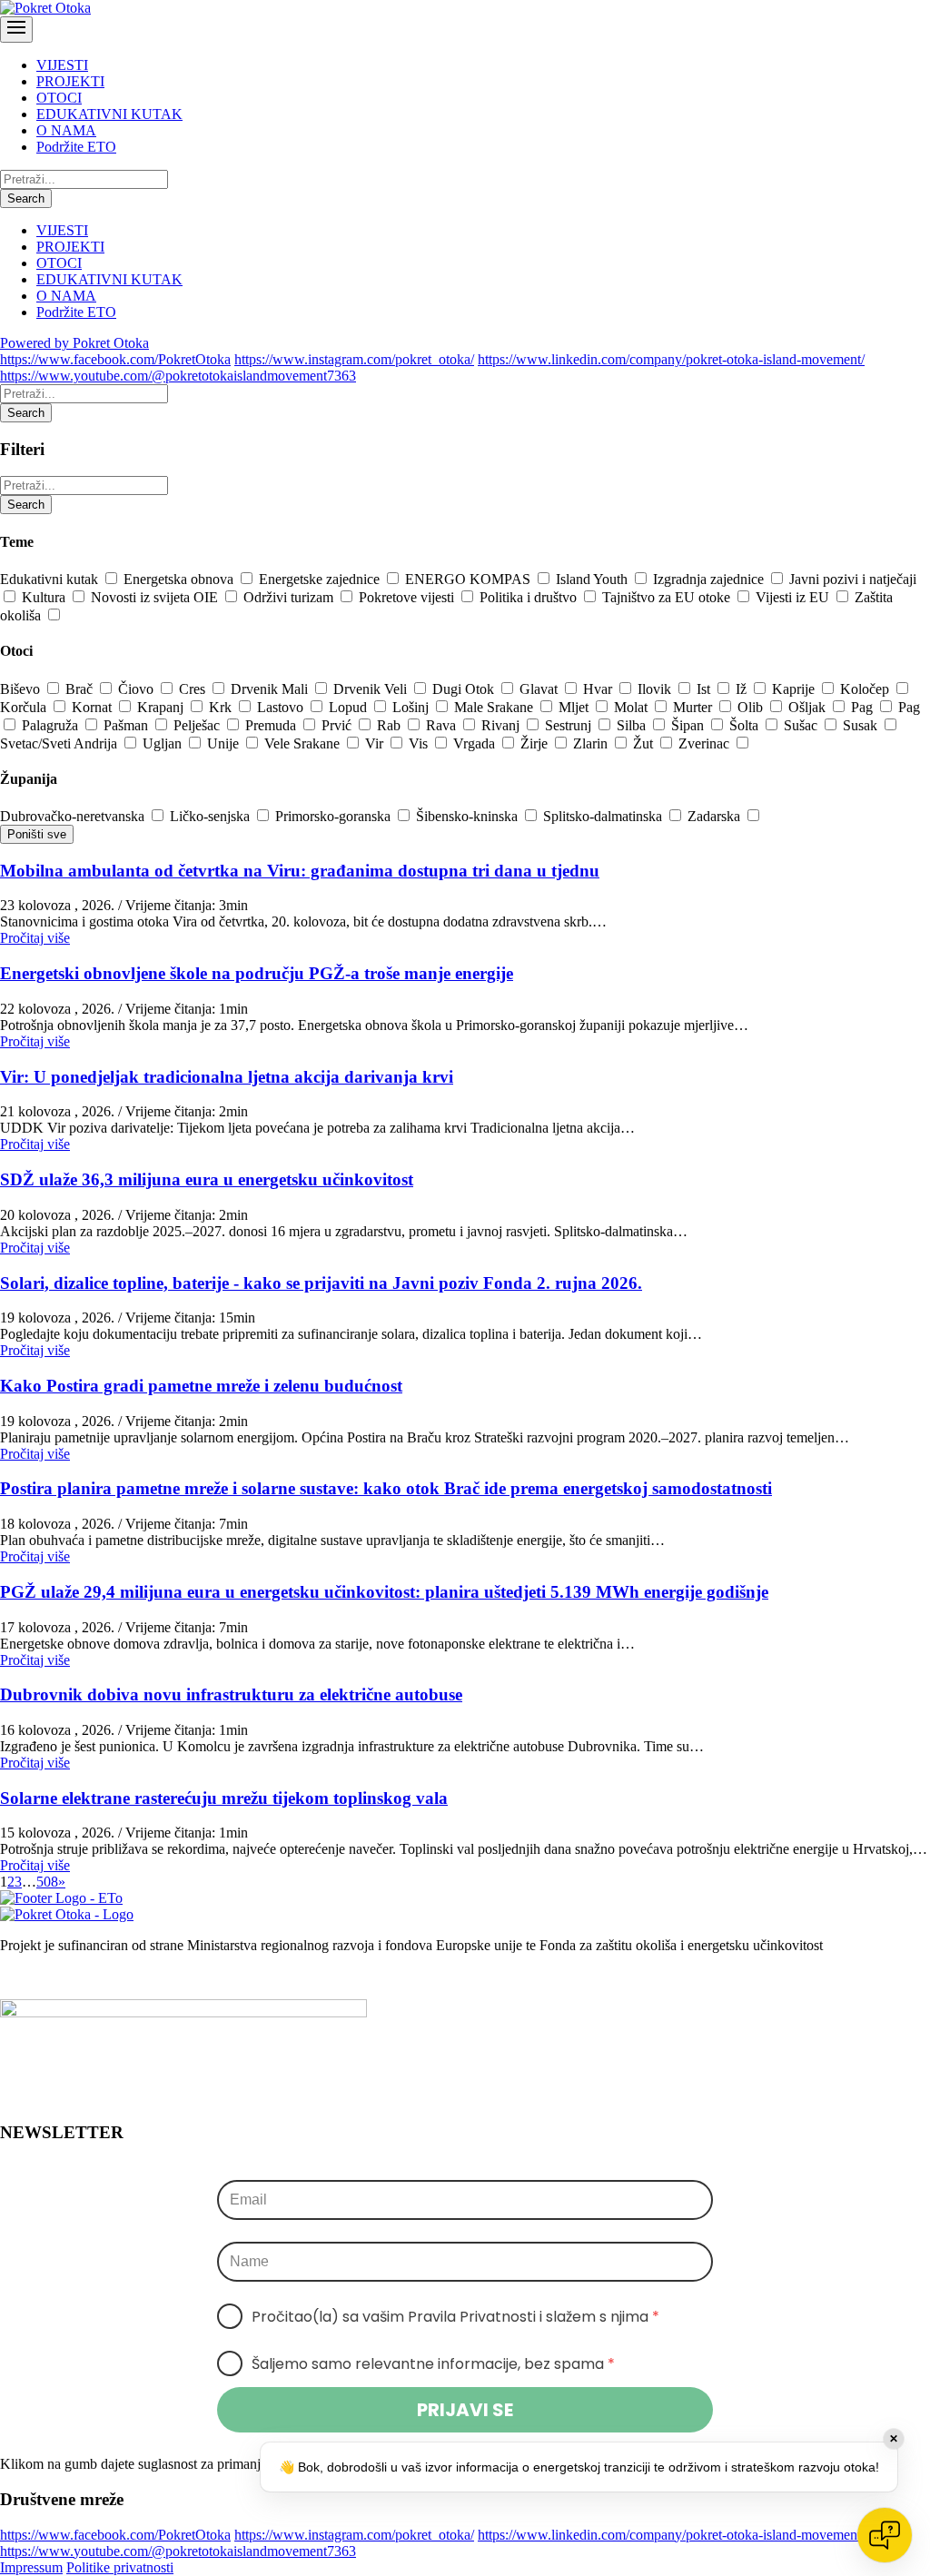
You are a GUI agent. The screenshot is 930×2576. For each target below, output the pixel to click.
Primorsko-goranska (335, 816)
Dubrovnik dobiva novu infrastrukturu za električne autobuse (231, 1694)
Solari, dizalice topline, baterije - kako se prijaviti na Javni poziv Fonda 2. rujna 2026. (321, 1283)
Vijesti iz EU (794, 597)
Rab (391, 725)
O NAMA (66, 130)
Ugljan (164, 743)
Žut (645, 743)
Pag (864, 707)
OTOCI (59, 98)
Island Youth (594, 579)
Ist (705, 689)
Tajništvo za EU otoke (668, 597)
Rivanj (502, 725)
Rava (443, 725)
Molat (633, 707)
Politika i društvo (530, 597)
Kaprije (795, 689)
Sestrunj (570, 725)
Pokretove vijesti (408, 597)
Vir (376, 743)
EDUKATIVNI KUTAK (109, 114)
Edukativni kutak (51, 579)
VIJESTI (62, 65)
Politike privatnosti (120, 2567)
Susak (862, 725)
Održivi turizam (290, 597)
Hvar (599, 689)
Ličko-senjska (212, 816)
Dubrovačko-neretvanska (74, 816)
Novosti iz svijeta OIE (156, 597)
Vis (420, 743)
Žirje (536, 743)
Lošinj (412, 707)
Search (26, 198)
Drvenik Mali (271, 689)
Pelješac (198, 725)
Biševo (22, 689)
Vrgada (476, 743)
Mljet (575, 707)
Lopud (350, 707)
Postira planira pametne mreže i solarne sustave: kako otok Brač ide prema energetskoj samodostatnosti (386, 1488)
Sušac (802, 725)
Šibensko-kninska (469, 816)
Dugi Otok (465, 689)
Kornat (94, 707)
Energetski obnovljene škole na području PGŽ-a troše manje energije (257, 973)
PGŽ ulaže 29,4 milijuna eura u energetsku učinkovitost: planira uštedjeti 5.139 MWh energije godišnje (384, 1592)
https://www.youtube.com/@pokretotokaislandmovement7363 (178, 376)
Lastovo (282, 707)
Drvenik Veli (372, 689)
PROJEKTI (70, 81)
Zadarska (716, 816)
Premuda (272, 725)
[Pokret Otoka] (45, 8)
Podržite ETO (76, 147)
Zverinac (706, 743)
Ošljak (809, 707)
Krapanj (162, 707)
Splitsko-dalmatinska (604, 816)
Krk (222, 707)
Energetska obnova (180, 579)
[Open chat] (885, 2535)
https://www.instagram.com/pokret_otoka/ (354, 359)
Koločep (866, 689)
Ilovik (656, 689)
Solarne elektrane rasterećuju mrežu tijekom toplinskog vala (224, 1798)
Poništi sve (37, 834)
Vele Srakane (304, 743)
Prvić (338, 725)
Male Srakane (495, 707)
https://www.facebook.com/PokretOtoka (115, 359)
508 (47, 1882)
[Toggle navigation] (16, 30)
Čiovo (138, 689)
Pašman (128, 725)
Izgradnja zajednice (710, 579)
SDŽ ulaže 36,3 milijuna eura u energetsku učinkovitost (207, 1179)
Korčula (25, 707)
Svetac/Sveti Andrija (60, 743)
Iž (743, 689)
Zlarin (592, 743)
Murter (694, 707)
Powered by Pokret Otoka (74, 343)
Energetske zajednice (321, 579)
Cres (194, 689)
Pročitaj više (35, 938)
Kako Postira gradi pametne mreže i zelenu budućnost (201, 1386)
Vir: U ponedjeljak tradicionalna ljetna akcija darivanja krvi (227, 1077)
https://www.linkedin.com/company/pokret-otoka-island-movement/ (671, 359)
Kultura (45, 597)
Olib (752, 707)
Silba (633, 725)
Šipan (689, 725)
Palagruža (52, 725)
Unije (225, 743)
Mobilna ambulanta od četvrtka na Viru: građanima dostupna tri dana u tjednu (300, 871)
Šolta (746, 725)
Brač (81, 689)
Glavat (540, 689)
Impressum (31, 2567)
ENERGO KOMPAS (470, 579)
